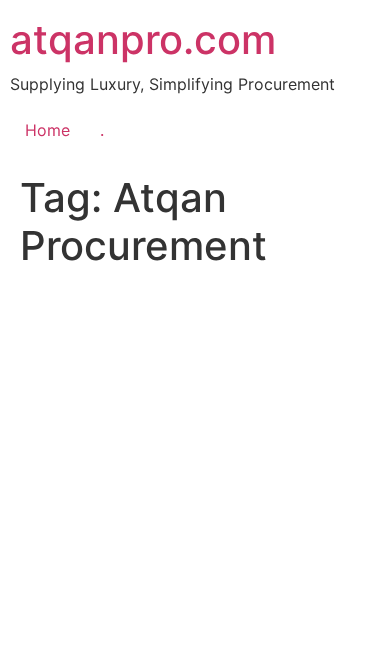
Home (47, 130)
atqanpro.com (143, 39)
